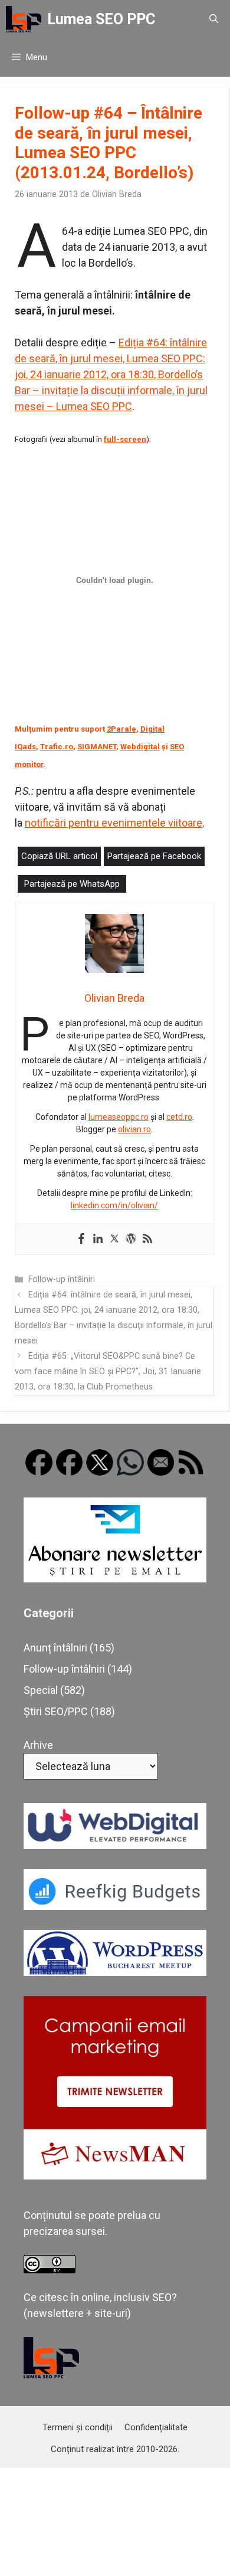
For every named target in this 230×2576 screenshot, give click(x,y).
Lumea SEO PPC (101, 19)
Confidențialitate (156, 2427)
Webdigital (140, 747)
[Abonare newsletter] (115, 1579)
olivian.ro (134, 1129)
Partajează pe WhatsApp (72, 884)
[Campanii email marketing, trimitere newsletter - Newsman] (115, 2176)
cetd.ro (179, 1117)
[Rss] (147, 1239)
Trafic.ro (57, 747)
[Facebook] (81, 1239)
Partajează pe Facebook (154, 856)
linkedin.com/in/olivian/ (114, 1205)
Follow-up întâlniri (62, 1279)
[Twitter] (114, 1239)
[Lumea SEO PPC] (24, 19)
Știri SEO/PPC (56, 1711)
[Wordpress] (131, 1239)
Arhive (38, 1745)
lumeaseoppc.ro (119, 1117)
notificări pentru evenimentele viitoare (114, 823)
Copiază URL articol (59, 856)
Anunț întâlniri (55, 1648)
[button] (214, 19)
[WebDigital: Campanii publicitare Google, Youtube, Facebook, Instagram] (115, 1845)
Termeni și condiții (78, 2427)
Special (41, 1690)
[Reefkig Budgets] (115, 1906)
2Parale (121, 729)
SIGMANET (97, 747)
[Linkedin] (98, 1239)
